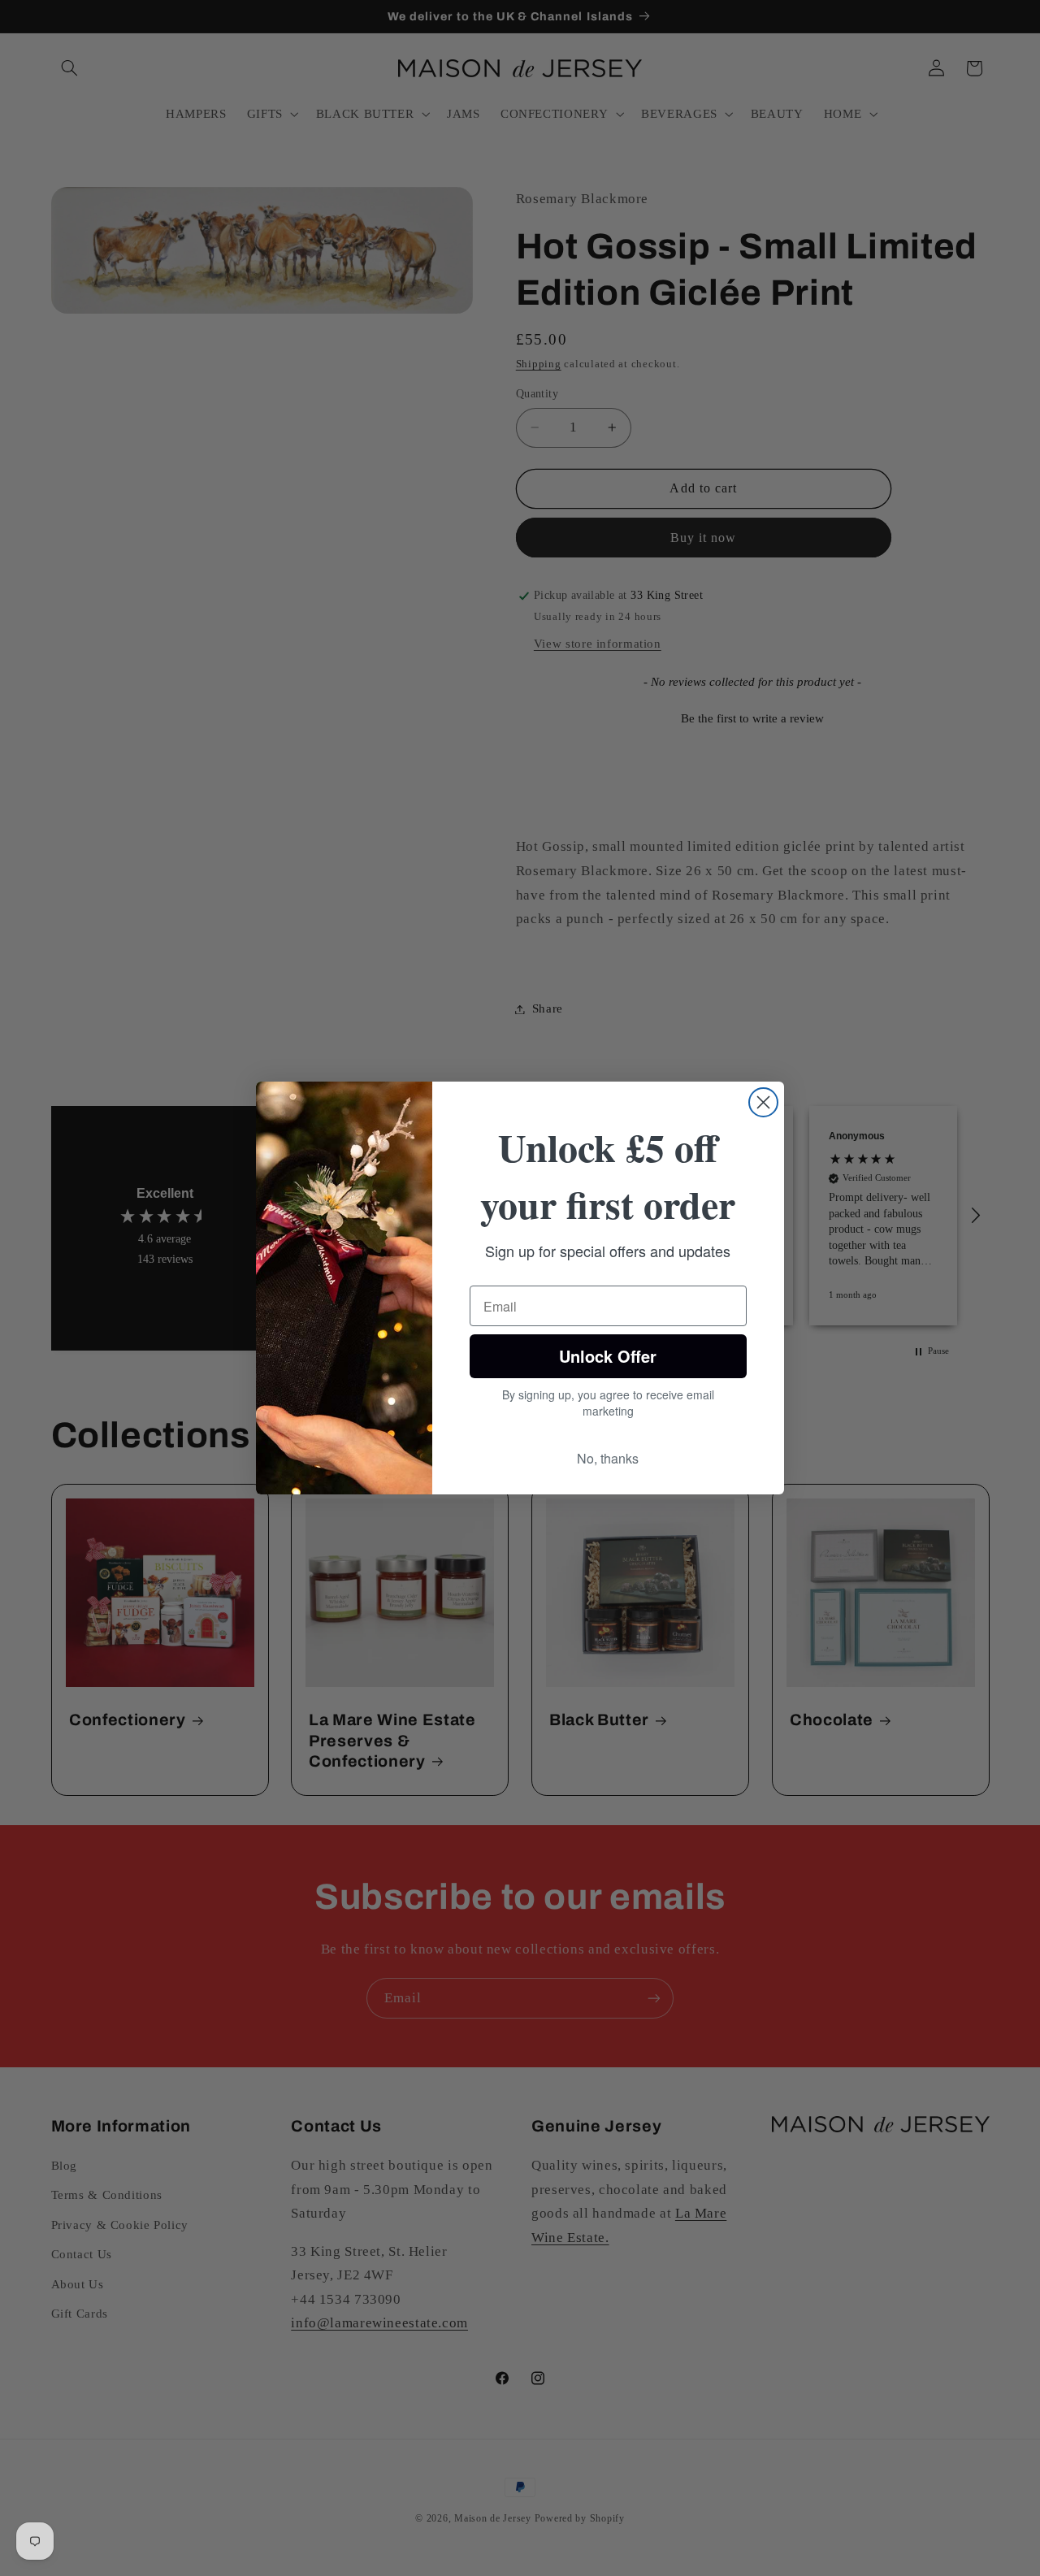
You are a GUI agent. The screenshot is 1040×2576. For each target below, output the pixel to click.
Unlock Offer (608, 1356)
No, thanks (608, 1458)
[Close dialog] (763, 1102)
